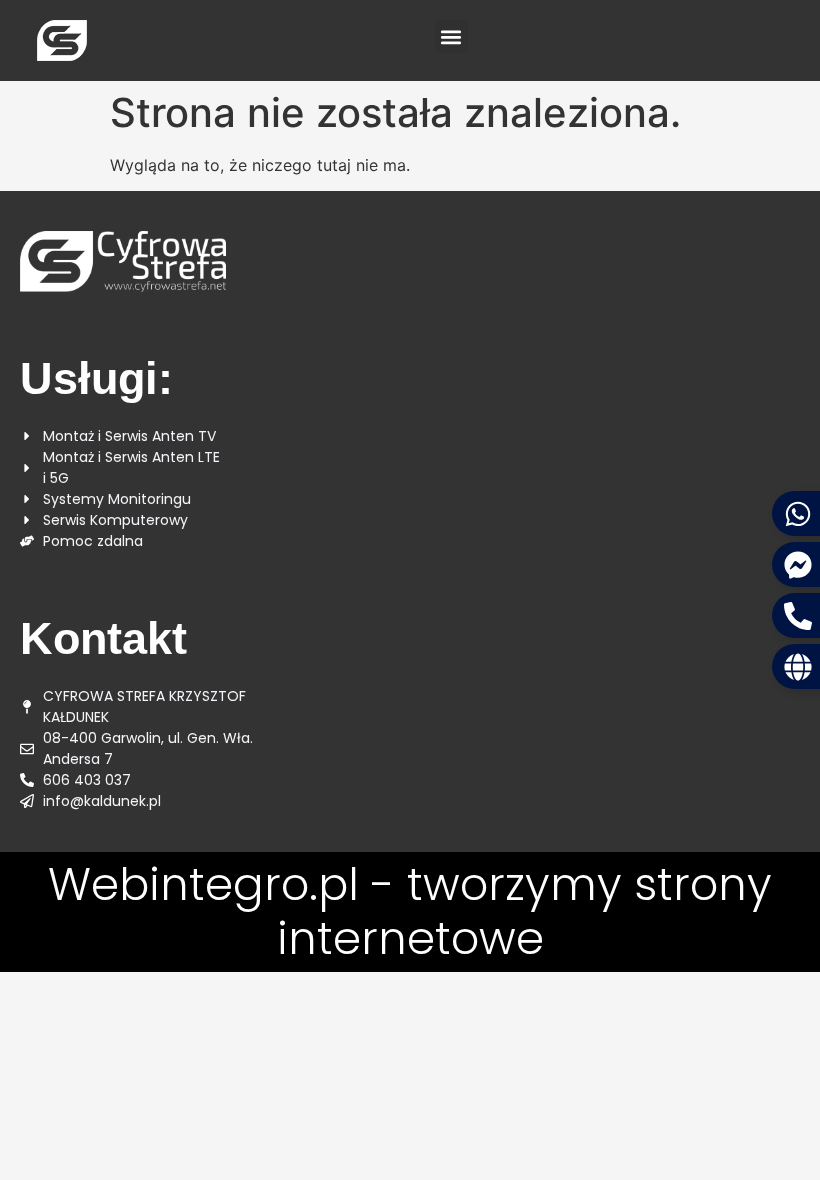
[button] (451, 36)
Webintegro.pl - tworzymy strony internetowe (410, 911)
